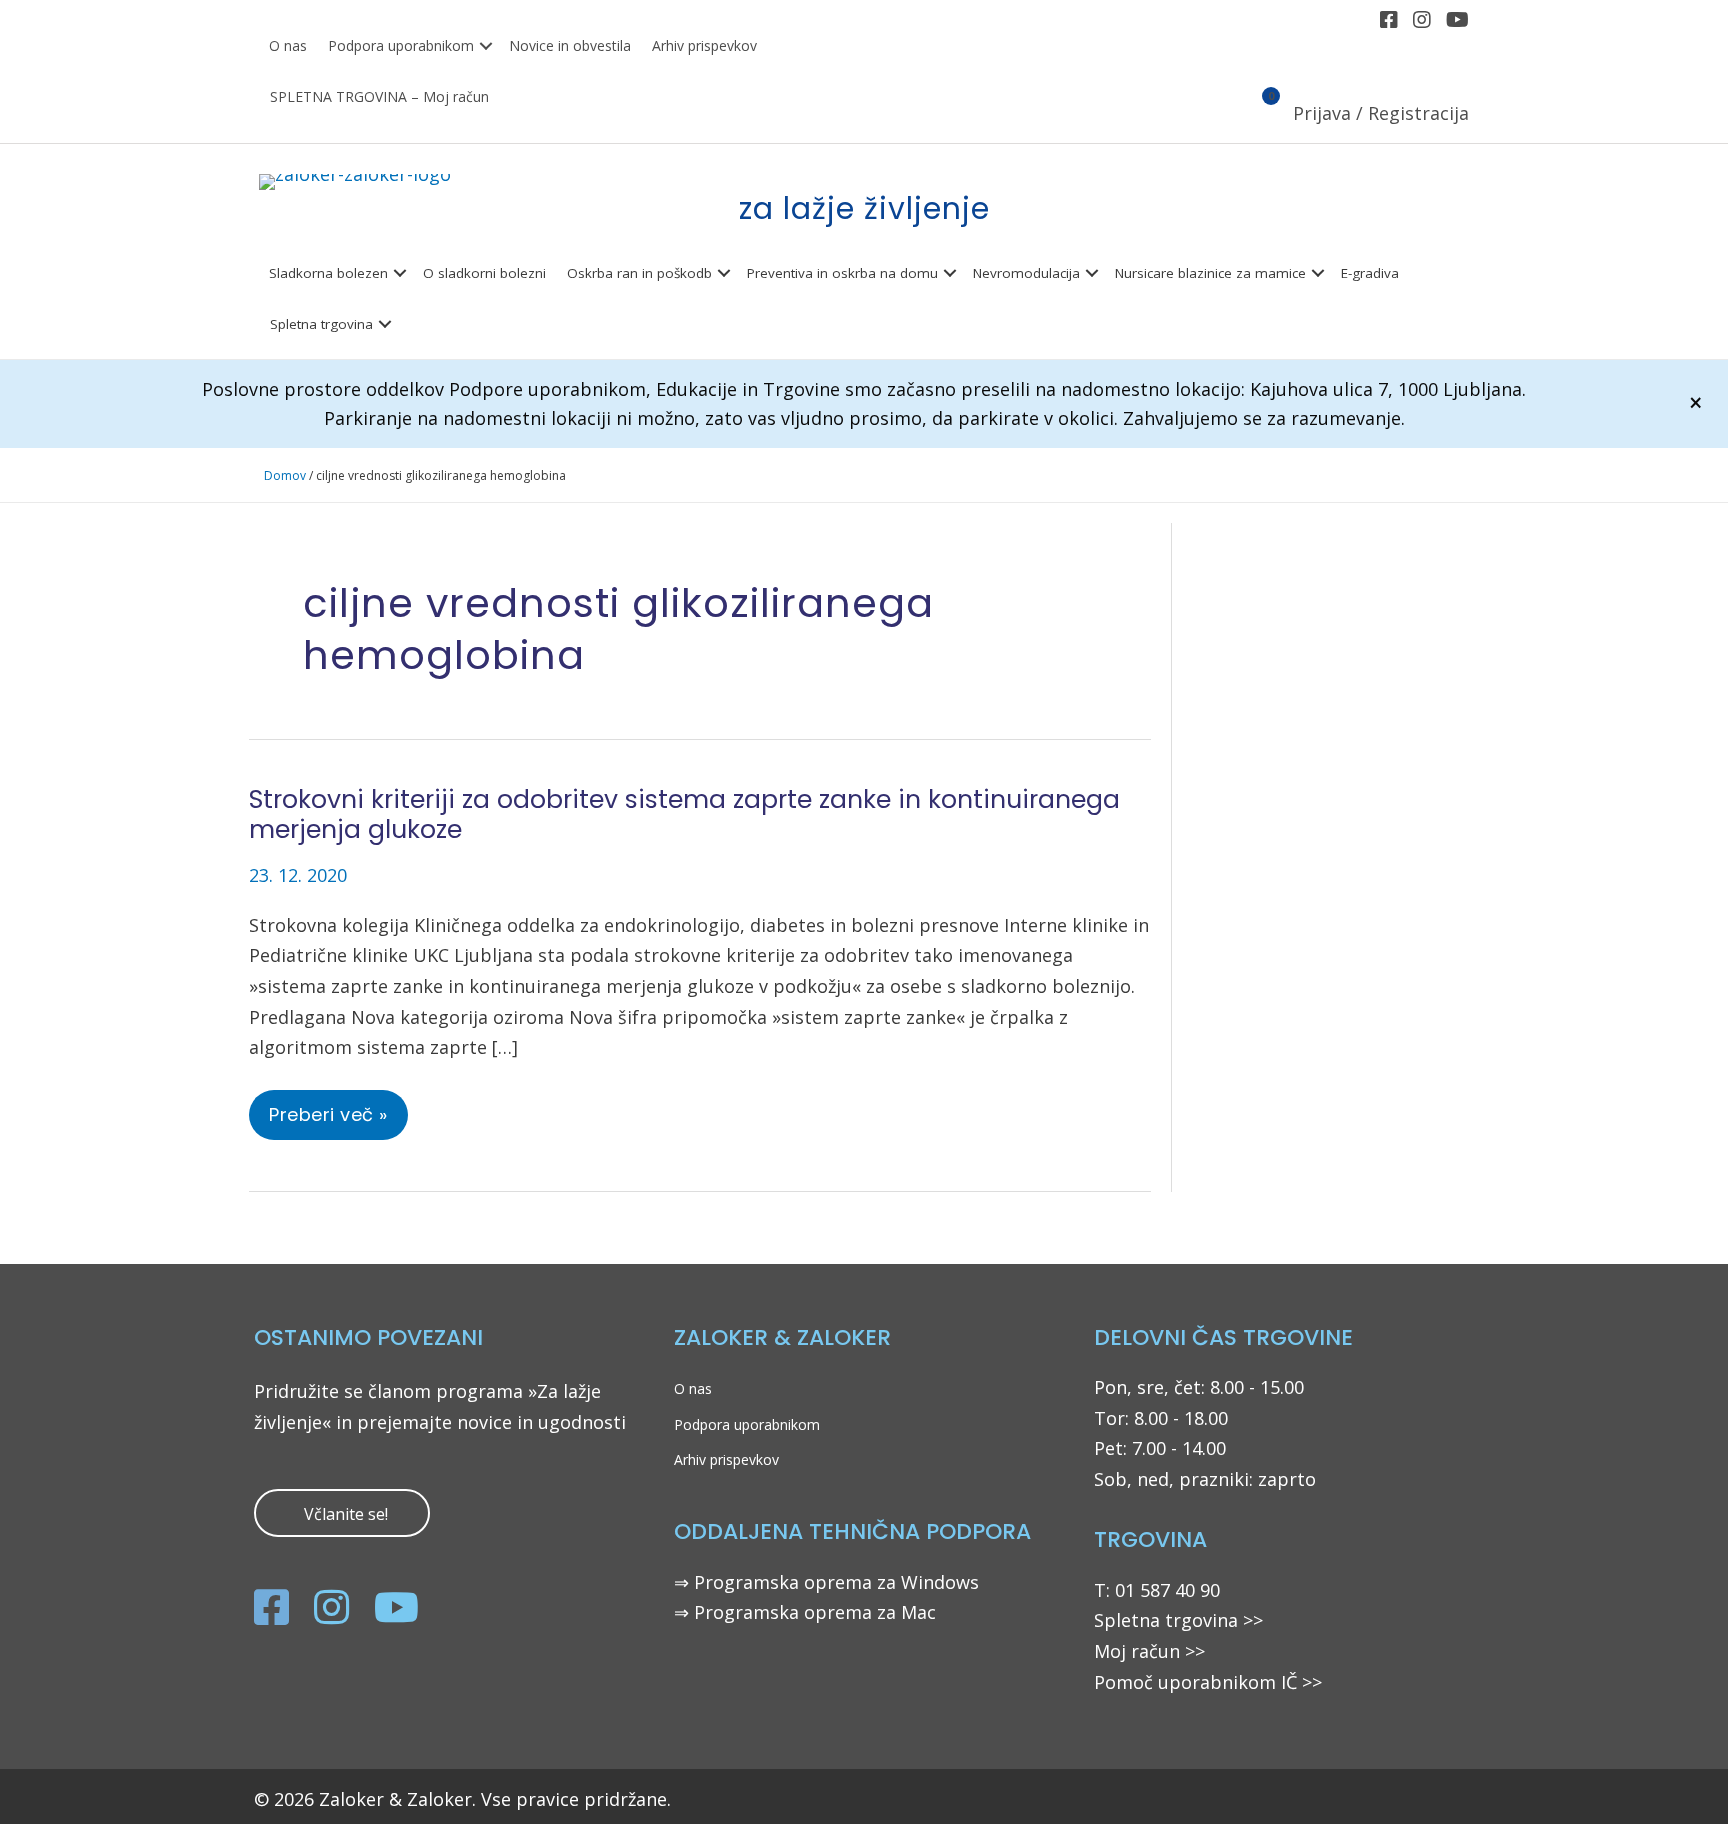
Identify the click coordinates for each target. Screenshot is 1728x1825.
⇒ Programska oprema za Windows (826, 1582)
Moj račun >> (1149, 1651)
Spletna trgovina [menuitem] (321, 324)
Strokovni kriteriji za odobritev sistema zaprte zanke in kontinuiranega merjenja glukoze (684, 814)
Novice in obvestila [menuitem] (570, 45)
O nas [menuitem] (288, 45)
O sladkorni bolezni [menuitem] (484, 273)
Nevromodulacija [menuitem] (1026, 273)
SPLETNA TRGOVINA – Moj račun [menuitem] (379, 96)
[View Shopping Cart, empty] (1259, 115)
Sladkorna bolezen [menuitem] (328, 273)
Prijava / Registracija (1381, 113)
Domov (285, 475)
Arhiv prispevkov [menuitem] (704, 45)
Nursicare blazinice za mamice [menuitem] (1210, 273)
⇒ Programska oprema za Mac (805, 1612)
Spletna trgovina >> (1178, 1620)
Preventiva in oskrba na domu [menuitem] (842, 273)
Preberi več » (338, 1121)
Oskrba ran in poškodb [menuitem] (639, 273)
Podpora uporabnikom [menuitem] (401, 45)
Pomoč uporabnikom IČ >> (1208, 1682)
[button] (486, 46)
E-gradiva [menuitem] (1370, 273)
